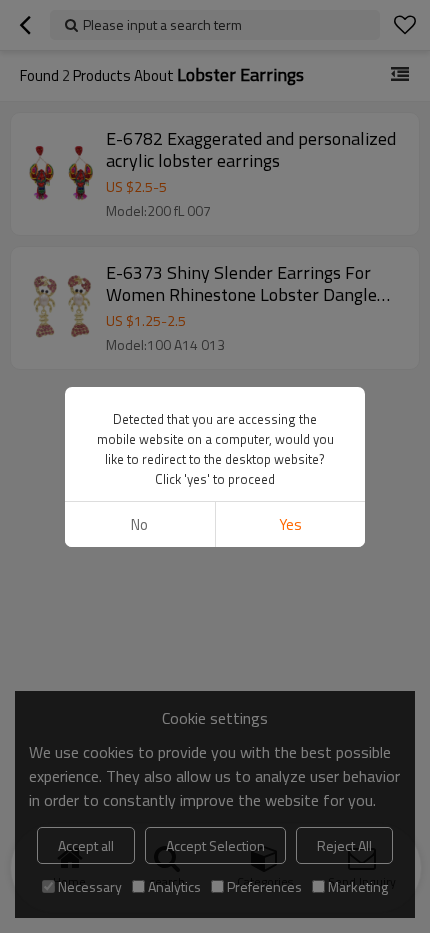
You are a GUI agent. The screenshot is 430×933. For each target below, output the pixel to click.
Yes (290, 524)
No (139, 524)
